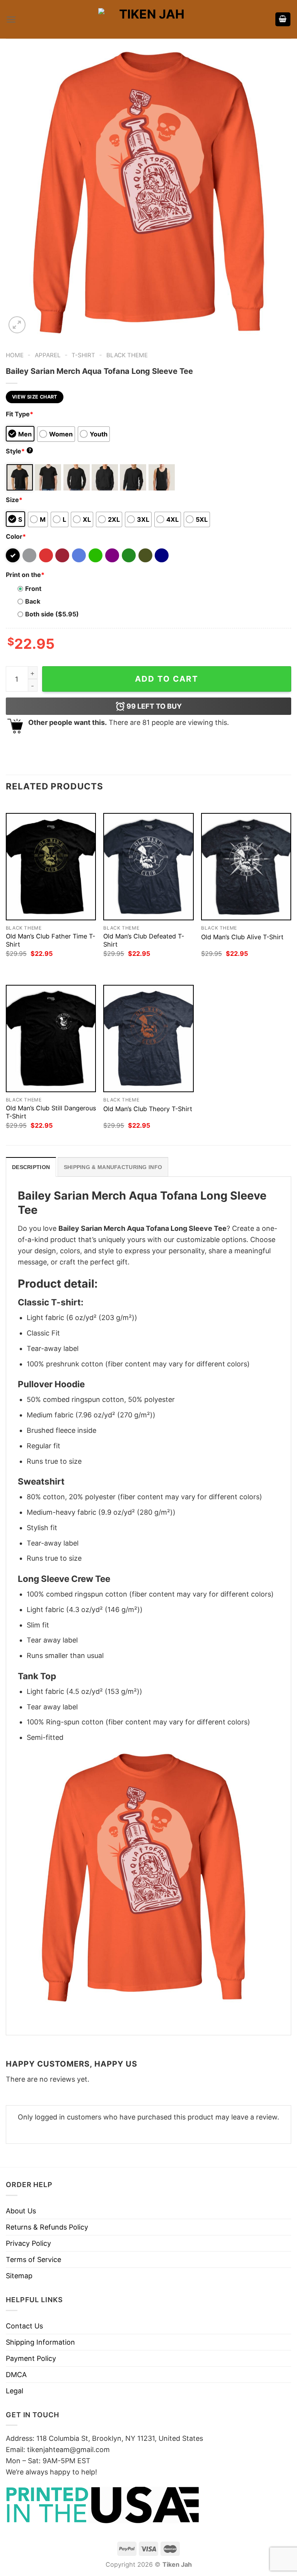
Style (19, 451)
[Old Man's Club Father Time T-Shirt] (51, 867)
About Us (21, 2211)
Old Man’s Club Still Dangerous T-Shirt (51, 1112)
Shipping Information (40, 2342)
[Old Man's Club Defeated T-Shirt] (148, 867)
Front (33, 589)
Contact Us (24, 2326)
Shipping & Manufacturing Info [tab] (113, 1167)
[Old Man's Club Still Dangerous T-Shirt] (51, 1039)
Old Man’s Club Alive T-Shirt (242, 937)
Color (16, 536)
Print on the (25, 575)
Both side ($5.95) (52, 614)
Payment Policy (31, 2358)
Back (33, 601)
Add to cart (167, 679)
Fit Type (20, 414)
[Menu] (11, 20)
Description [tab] (31, 1167)
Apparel (48, 355)
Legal (15, 2391)
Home (15, 355)
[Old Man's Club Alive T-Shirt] (246, 867)
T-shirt (83, 355)
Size (14, 500)
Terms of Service (33, 2260)
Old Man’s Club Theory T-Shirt (148, 1109)
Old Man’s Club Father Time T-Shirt (50, 940)
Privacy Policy (28, 2243)
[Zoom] (17, 325)
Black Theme (127, 355)
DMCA (16, 2375)
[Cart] (283, 20)
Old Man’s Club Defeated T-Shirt (144, 940)
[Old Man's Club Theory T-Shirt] (148, 1039)
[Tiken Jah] (148, 19)
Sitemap (19, 2276)
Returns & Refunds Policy (47, 2227)
